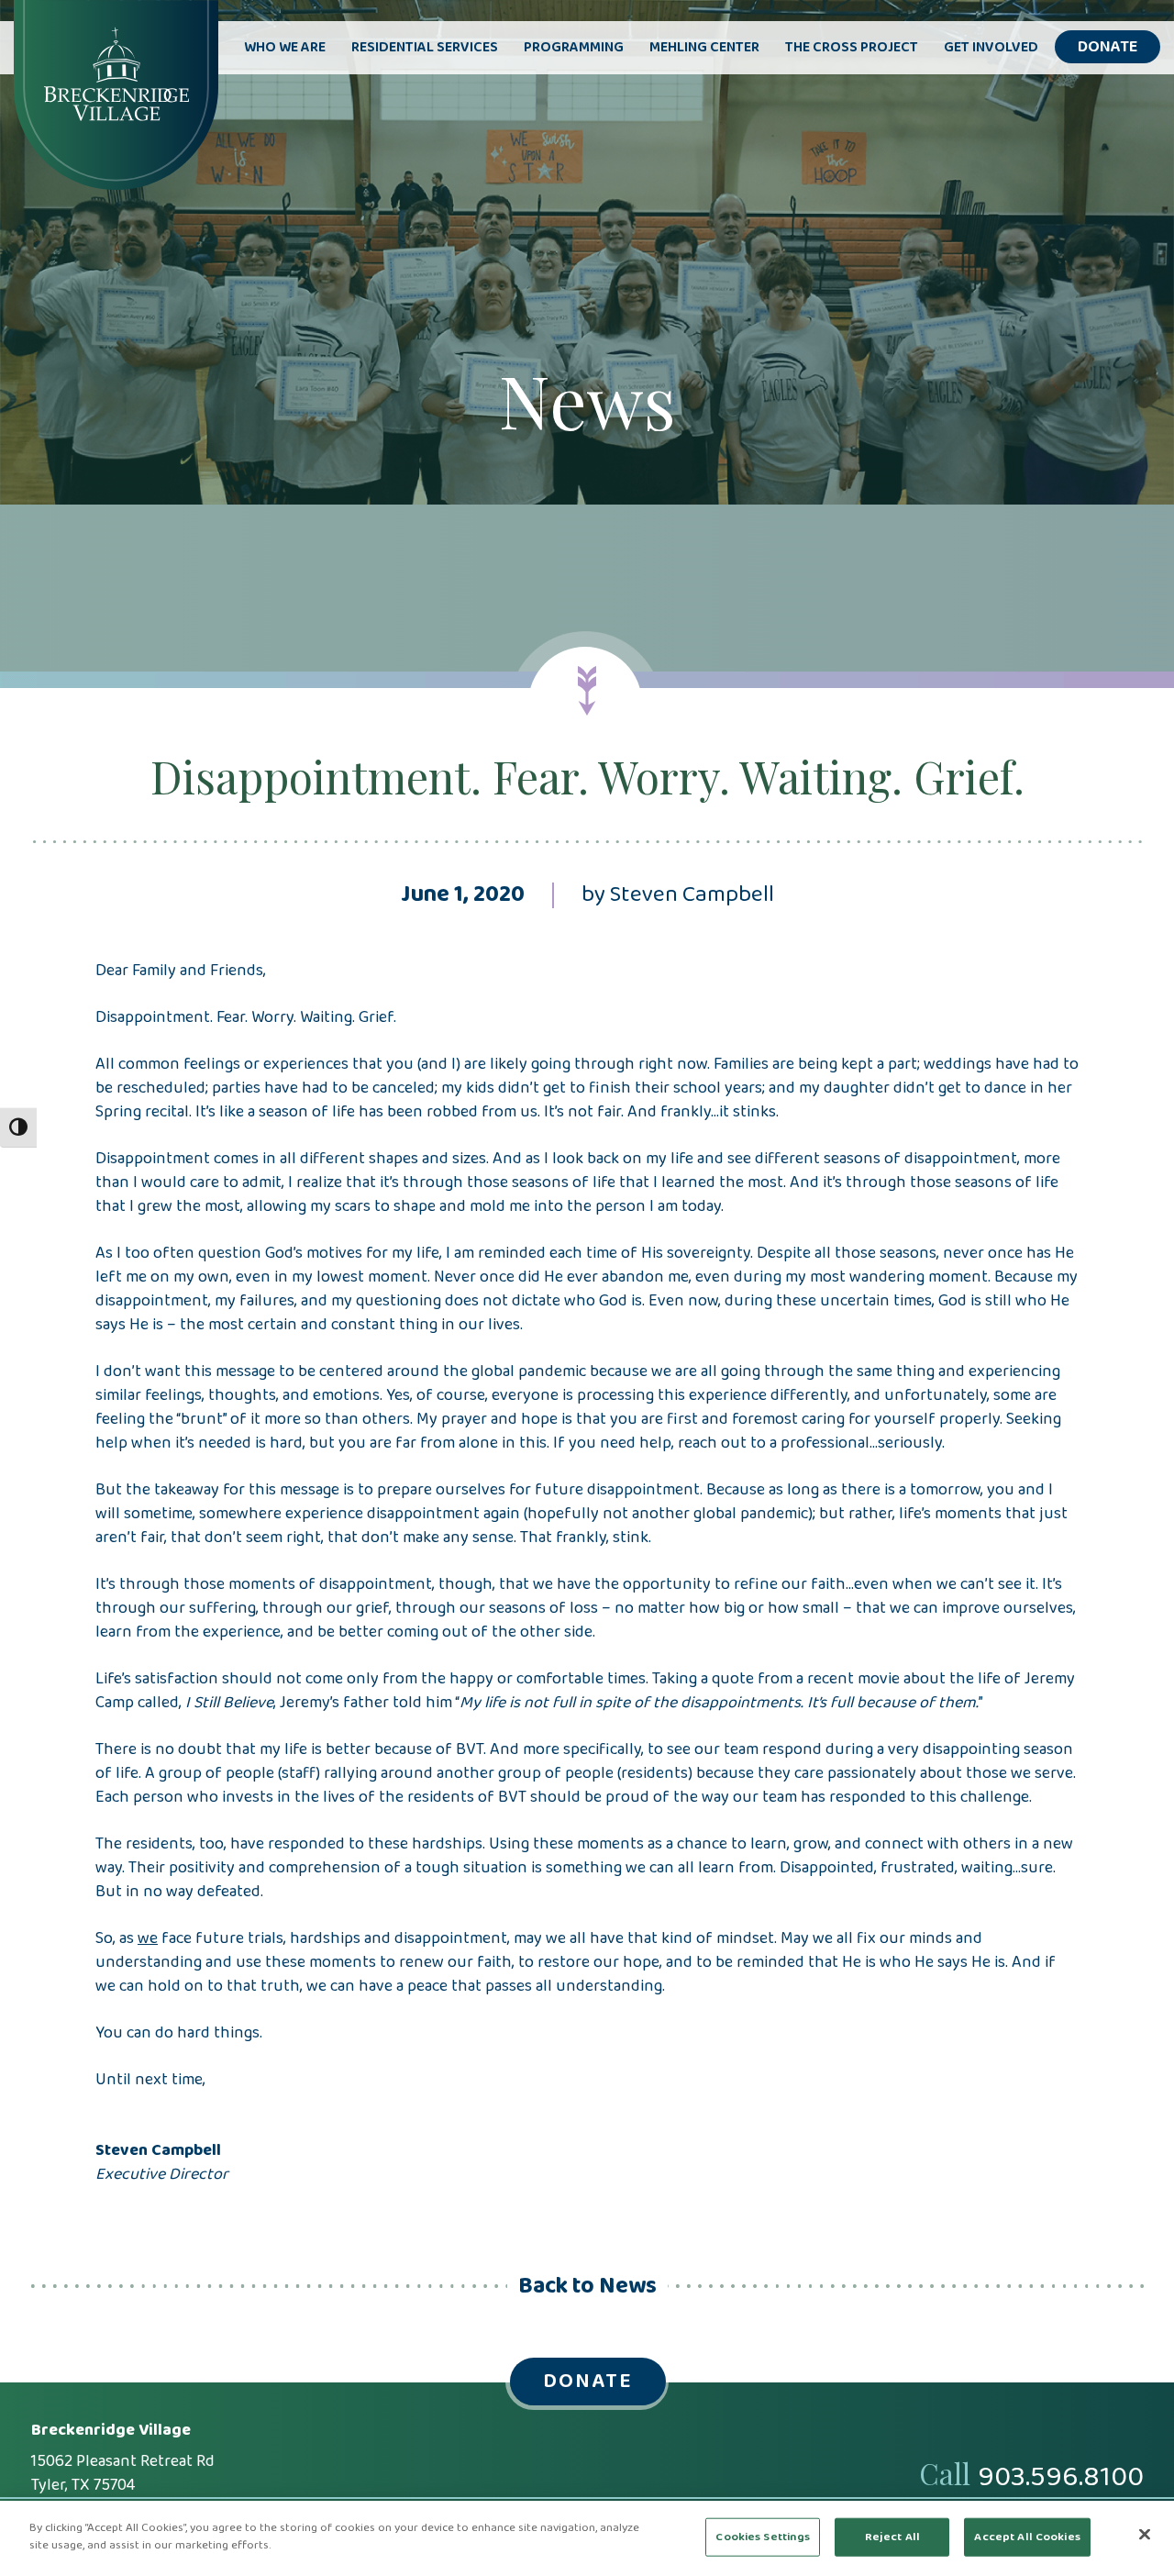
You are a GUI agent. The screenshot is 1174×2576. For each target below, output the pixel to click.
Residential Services (425, 48)
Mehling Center (704, 48)
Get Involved (991, 48)
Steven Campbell (692, 895)
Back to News (587, 2287)
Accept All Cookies (1027, 2537)
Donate (1108, 47)
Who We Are (285, 48)
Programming (574, 48)
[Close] (1145, 2534)
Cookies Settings (763, 2537)
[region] (587, 2538)
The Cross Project (852, 48)
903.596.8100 (1061, 2478)
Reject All (892, 2537)
